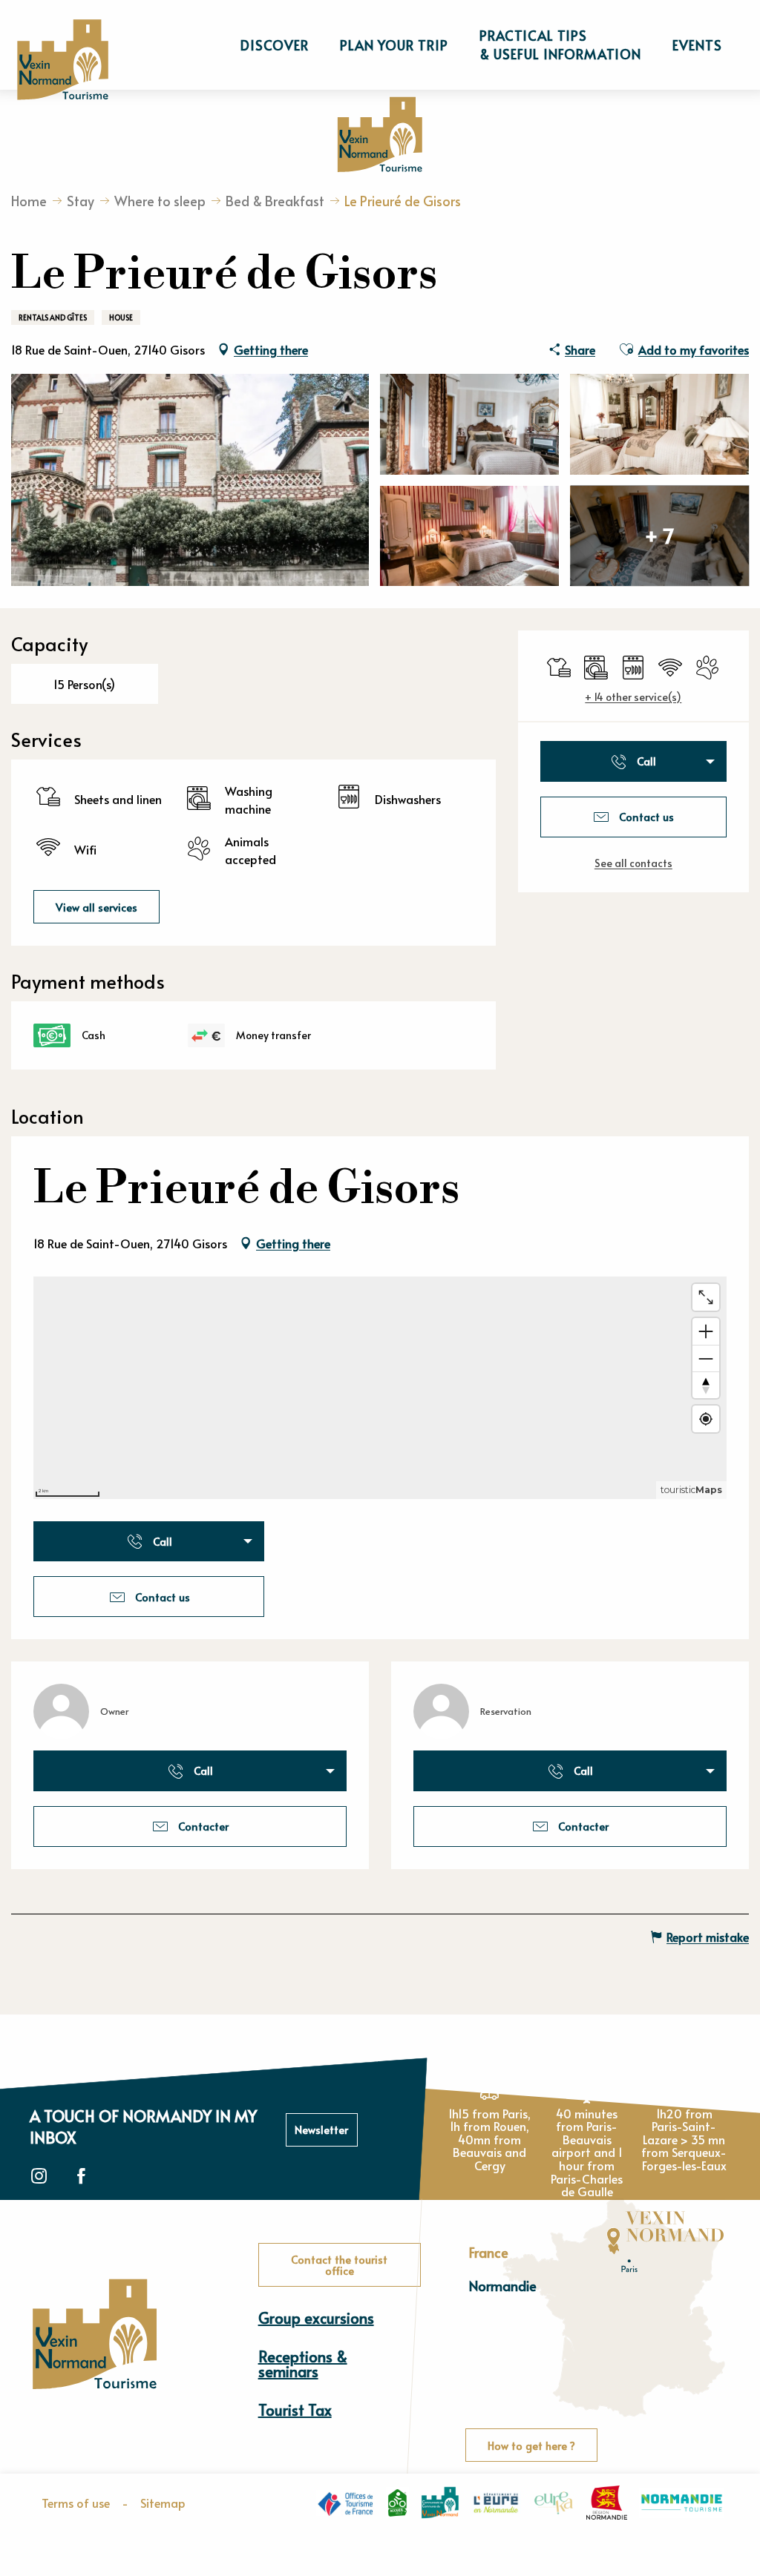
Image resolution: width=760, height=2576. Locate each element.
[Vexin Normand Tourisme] (62, 60)
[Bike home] (397, 2503)
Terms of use (76, 2503)
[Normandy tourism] (682, 2503)
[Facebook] (81, 2177)
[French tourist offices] (345, 2503)
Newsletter (321, 2129)
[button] (275, 45)
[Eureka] (554, 2503)
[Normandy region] (607, 2503)
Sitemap (163, 2503)
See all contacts (633, 863)
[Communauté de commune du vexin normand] (440, 2503)
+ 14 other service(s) (633, 697)
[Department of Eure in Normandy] (496, 2503)
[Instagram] (39, 2177)
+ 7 (659, 535)
